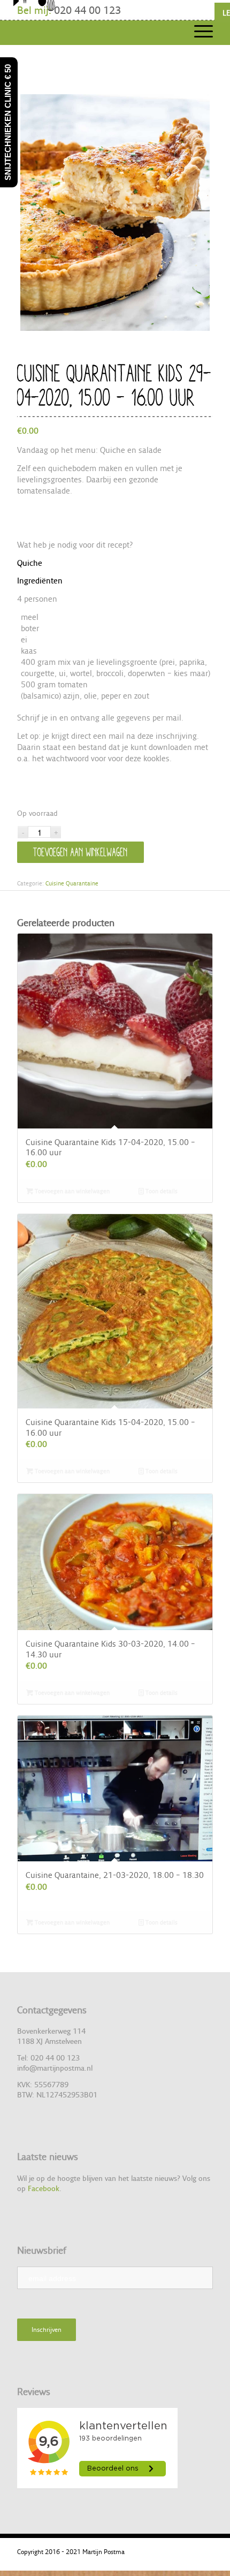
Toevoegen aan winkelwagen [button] (71, 1191)
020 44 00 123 (87, 10)
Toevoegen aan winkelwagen (80, 852)
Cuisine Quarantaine (72, 883)
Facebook (44, 2188)
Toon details (161, 1191)
